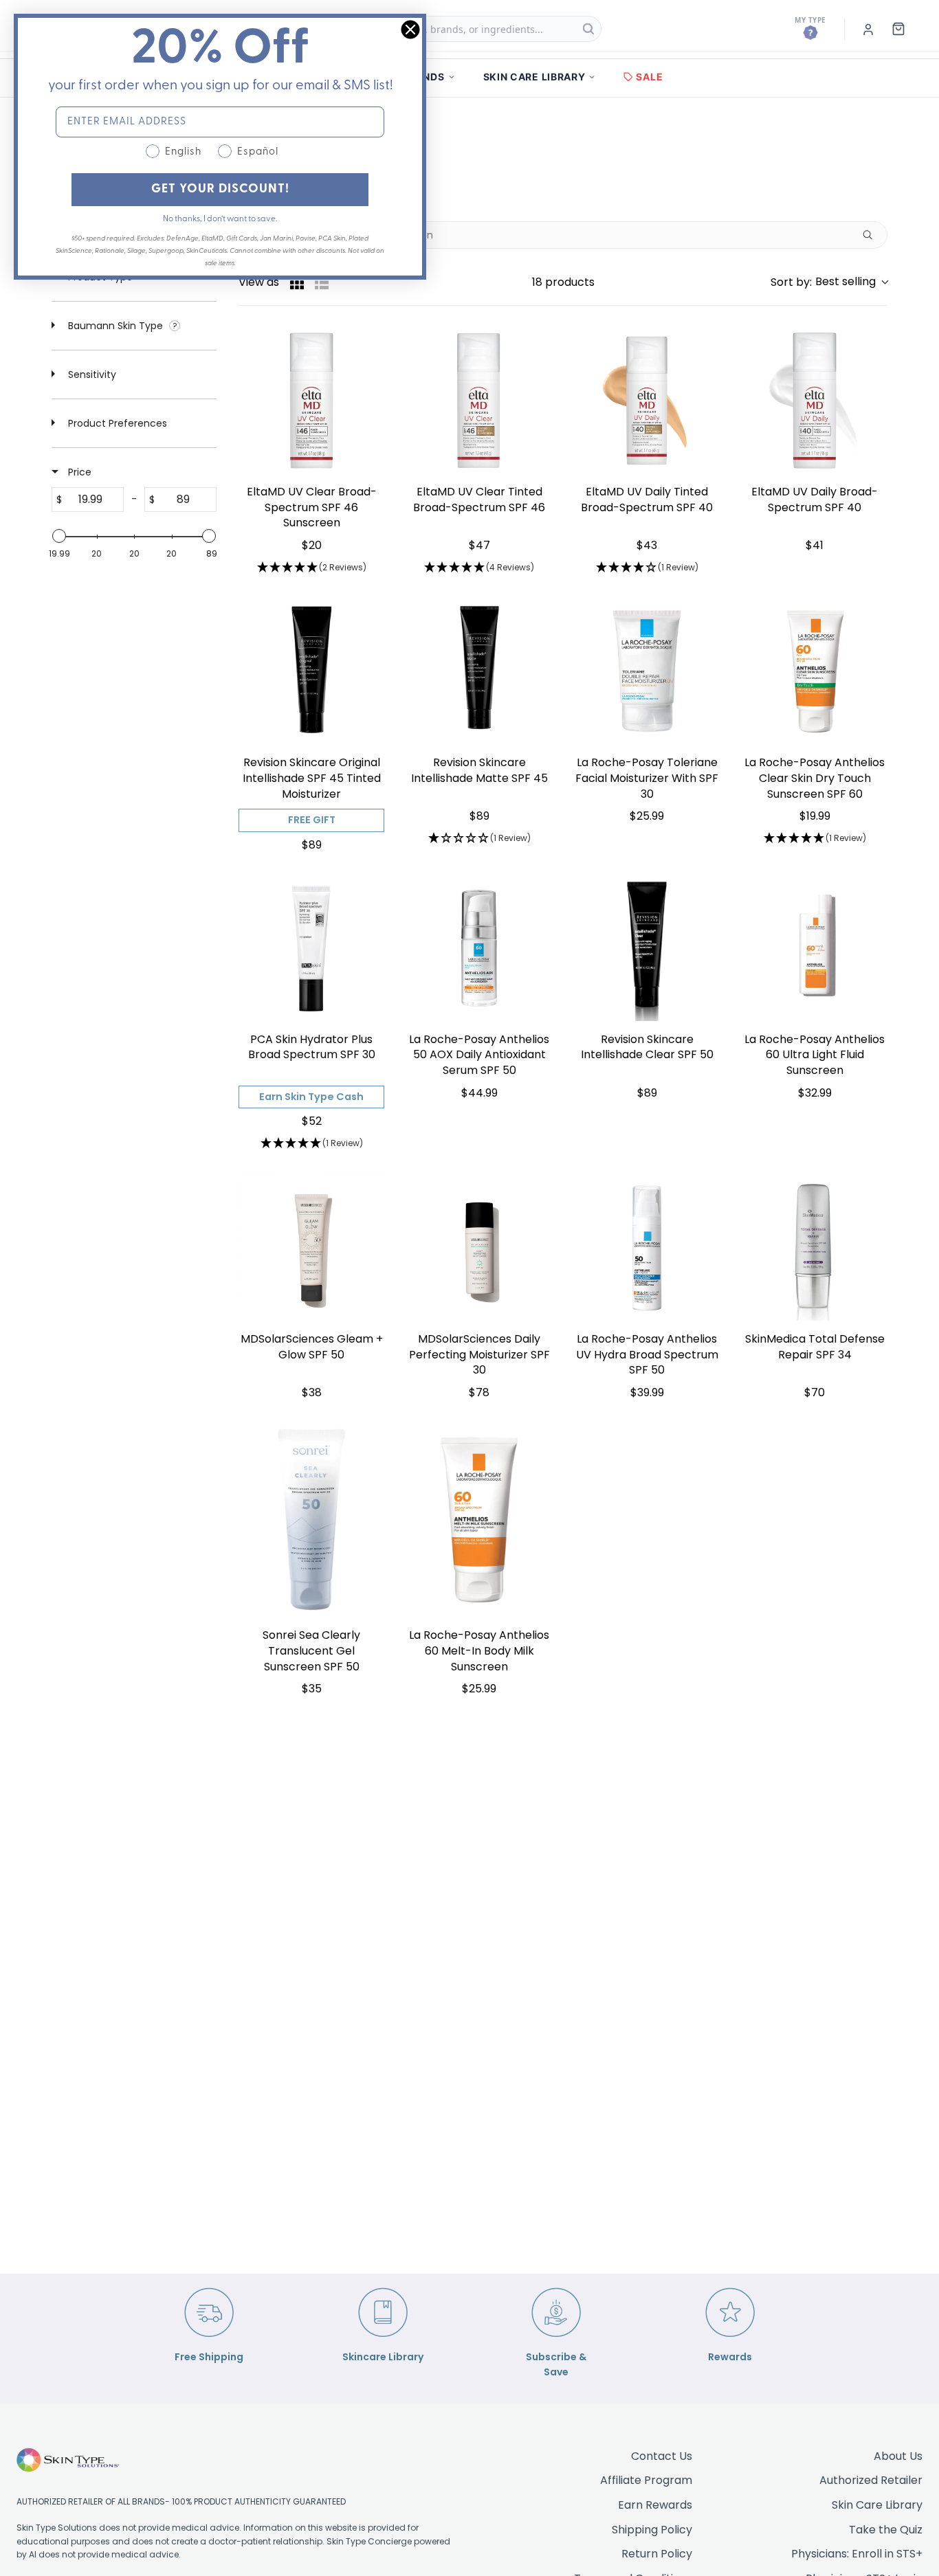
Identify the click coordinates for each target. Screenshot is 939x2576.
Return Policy (657, 2554)
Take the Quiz (886, 2530)
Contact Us (662, 2456)
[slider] (59, 536)
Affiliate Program (646, 2480)
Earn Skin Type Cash (311, 1097)
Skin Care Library (877, 2505)
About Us (898, 2456)
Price (78, 472)
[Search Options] (873, 235)
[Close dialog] (410, 30)
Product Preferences (116, 423)
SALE (649, 77)
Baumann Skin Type (115, 326)
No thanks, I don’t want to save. (220, 219)
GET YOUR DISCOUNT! (220, 190)
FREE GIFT (312, 820)
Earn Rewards (655, 2505)
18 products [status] (563, 282)
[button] (829, 282)
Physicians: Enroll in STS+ (857, 2554)
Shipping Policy (652, 2530)
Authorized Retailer (871, 2480)
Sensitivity (91, 374)
